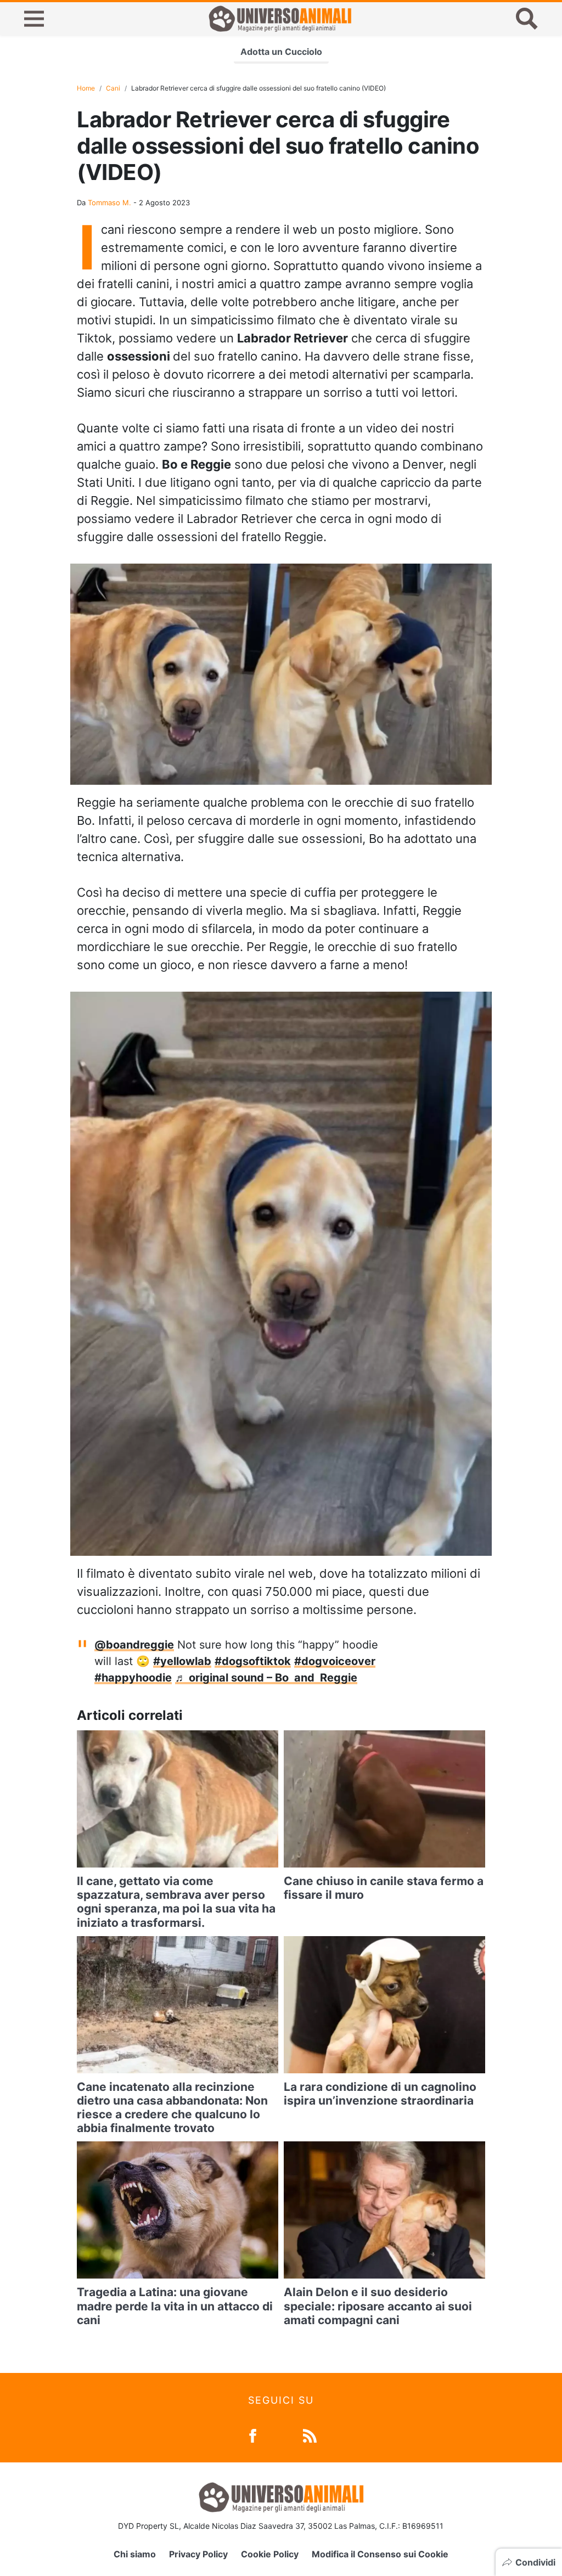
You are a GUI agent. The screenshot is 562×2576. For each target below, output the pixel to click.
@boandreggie (134, 1645)
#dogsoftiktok (253, 1661)
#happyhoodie (133, 1678)
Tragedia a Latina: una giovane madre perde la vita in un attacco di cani (175, 2306)
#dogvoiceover (335, 1661)
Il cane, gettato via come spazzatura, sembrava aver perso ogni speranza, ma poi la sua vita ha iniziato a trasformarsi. (176, 1902)
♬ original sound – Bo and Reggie (266, 1678)
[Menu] (34, 19)
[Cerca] (527, 19)
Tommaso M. (109, 203)
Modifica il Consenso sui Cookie (380, 2554)
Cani (113, 88)
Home (86, 88)
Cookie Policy (270, 2554)
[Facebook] (253, 2435)
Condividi (535, 2562)
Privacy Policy (198, 2554)
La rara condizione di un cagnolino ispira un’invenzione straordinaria (380, 2094)
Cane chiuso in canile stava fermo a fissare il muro (384, 1888)
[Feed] (310, 2435)
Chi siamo (135, 2554)
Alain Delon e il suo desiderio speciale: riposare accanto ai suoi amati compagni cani (378, 2306)
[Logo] (280, 19)
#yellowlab (182, 1661)
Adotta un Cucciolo (281, 52)
